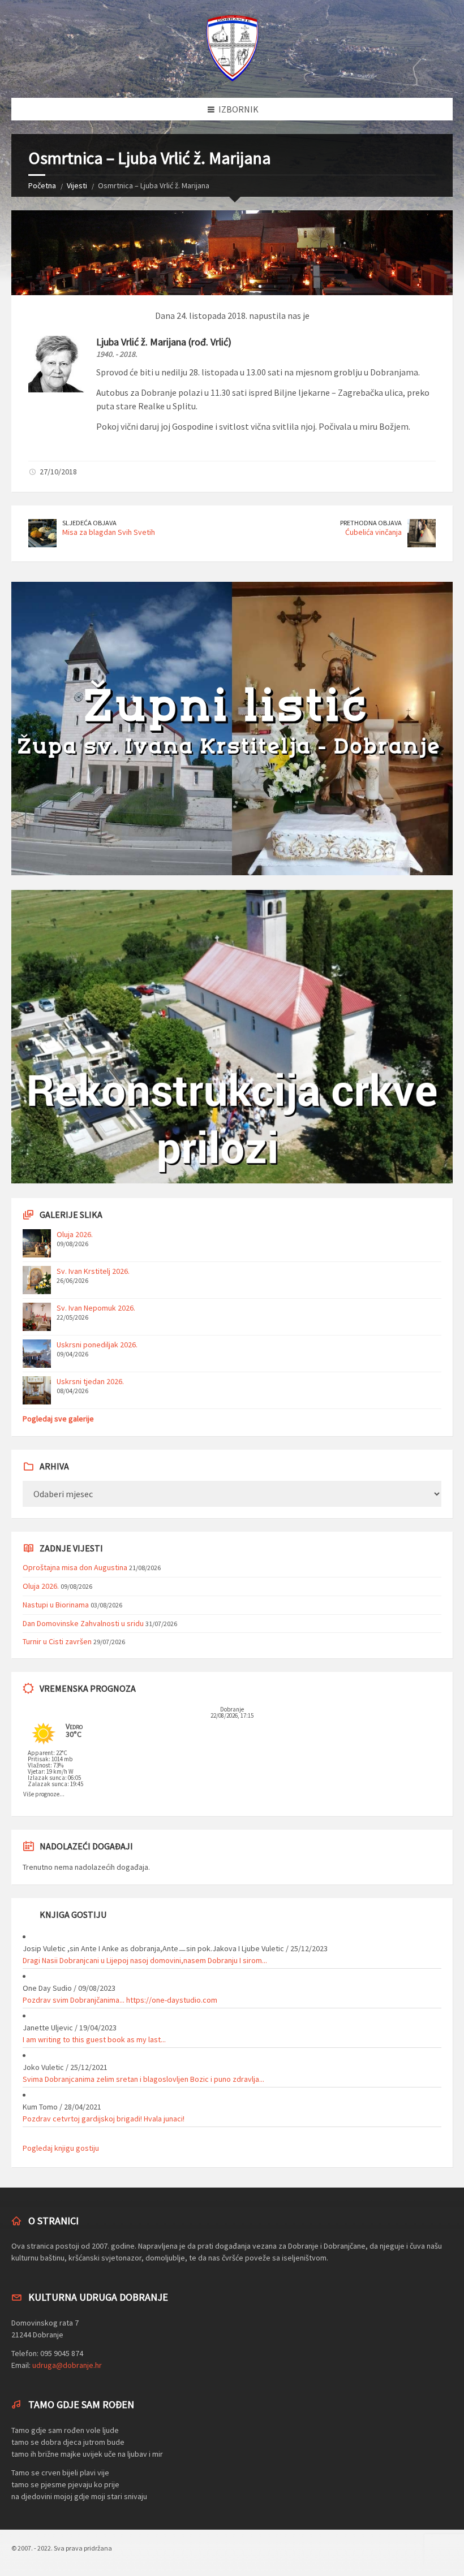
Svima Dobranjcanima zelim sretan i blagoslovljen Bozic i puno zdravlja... (143, 2079)
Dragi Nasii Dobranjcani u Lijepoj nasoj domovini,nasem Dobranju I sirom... (145, 1960)
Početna (42, 185)
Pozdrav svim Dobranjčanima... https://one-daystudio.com (120, 2000)
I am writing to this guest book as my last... (94, 2039)
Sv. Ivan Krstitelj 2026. (93, 1271)
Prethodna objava (371, 523)
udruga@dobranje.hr (67, 2365)
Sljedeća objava (89, 523)
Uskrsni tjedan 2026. (90, 1381)
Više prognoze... (44, 1794)
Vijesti (77, 185)
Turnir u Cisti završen (57, 1641)
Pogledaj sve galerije (58, 1419)
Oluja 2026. (75, 1234)
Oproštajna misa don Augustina (75, 1567)
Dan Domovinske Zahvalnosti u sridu (83, 1623)
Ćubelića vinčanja (373, 532)
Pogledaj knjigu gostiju (61, 2148)
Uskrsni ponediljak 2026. (97, 1345)
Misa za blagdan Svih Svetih (109, 532)
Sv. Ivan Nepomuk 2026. (96, 1308)
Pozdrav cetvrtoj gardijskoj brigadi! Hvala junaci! (104, 2119)
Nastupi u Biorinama (56, 1605)
